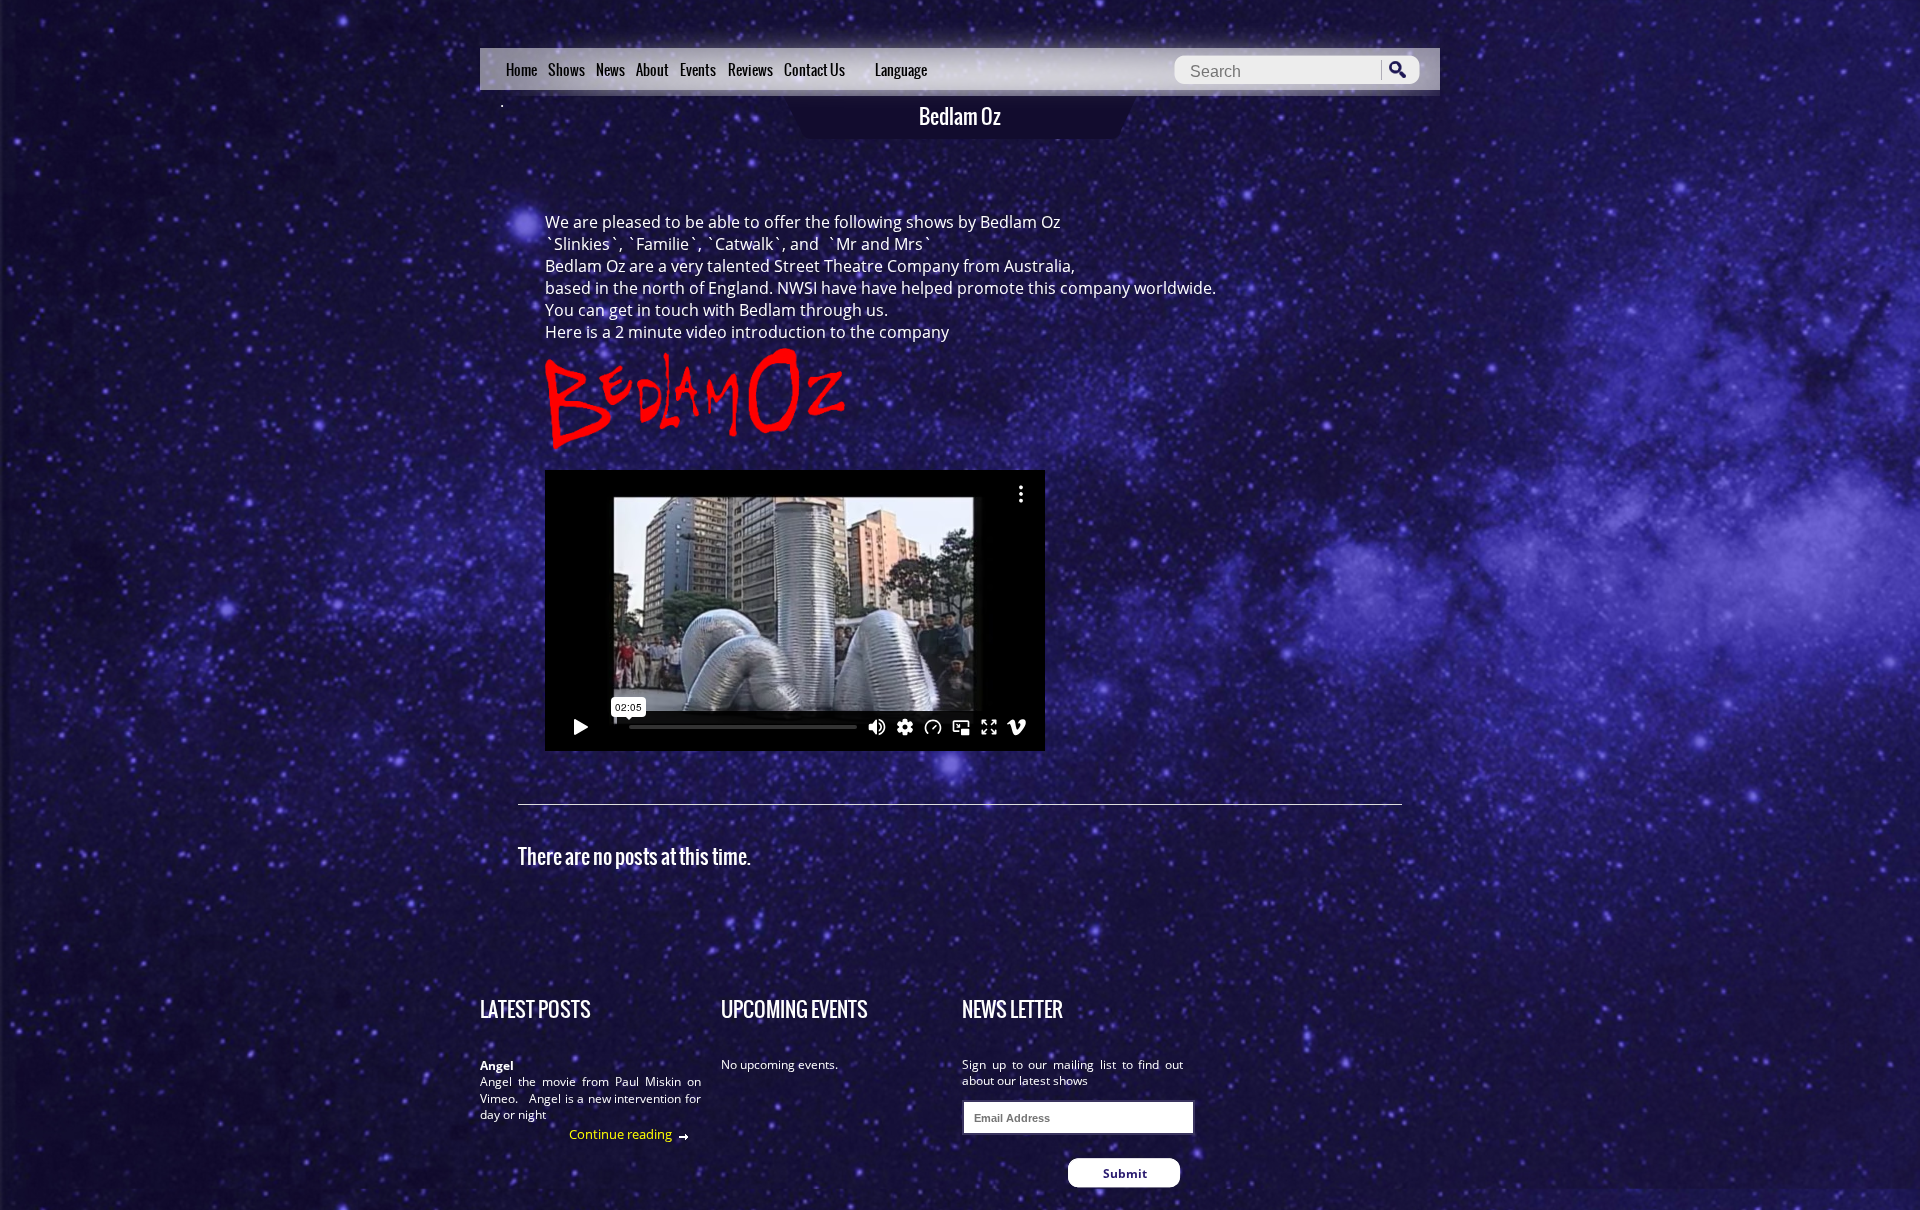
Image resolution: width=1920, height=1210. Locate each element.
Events (698, 70)
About (652, 70)
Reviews (750, 70)
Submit (1125, 1173)
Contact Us (814, 70)
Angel (497, 1065)
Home (521, 70)
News (610, 70)
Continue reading (620, 1134)
